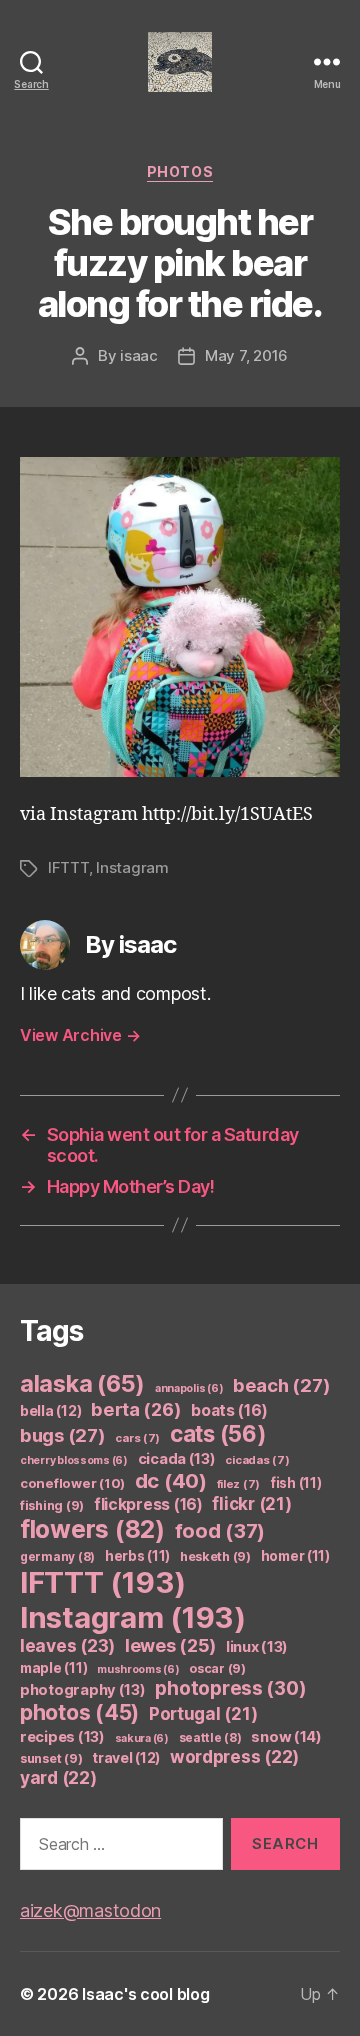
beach (281, 1385)
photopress (230, 1688)
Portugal (203, 1714)
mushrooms (138, 1669)
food (220, 1531)
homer (295, 1556)
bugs (63, 1435)
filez (239, 1484)
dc (171, 1480)
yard (58, 1777)
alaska (82, 1383)
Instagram (132, 867)
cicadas (257, 1460)
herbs (137, 1556)
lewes (170, 1645)
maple (53, 1668)
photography (83, 1690)
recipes (62, 1737)
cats (218, 1433)
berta (136, 1409)
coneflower (72, 1483)
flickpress (148, 1504)
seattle (210, 1737)
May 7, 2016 (246, 355)
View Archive (80, 1035)
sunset (51, 1758)
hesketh (215, 1556)
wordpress (234, 1756)
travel (126, 1757)
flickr (251, 1504)
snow (286, 1737)
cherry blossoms (74, 1460)
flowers (92, 1529)
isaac (139, 355)
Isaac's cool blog (145, 1994)
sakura (142, 1738)
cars (137, 1438)
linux (257, 1647)
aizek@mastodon (90, 1910)
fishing (52, 1505)
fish (296, 1483)
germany (57, 1556)
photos (180, 171)
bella (50, 1410)
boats (229, 1410)
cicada (177, 1459)
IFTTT (68, 867)
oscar (217, 1668)
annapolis (189, 1388)
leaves (67, 1645)
